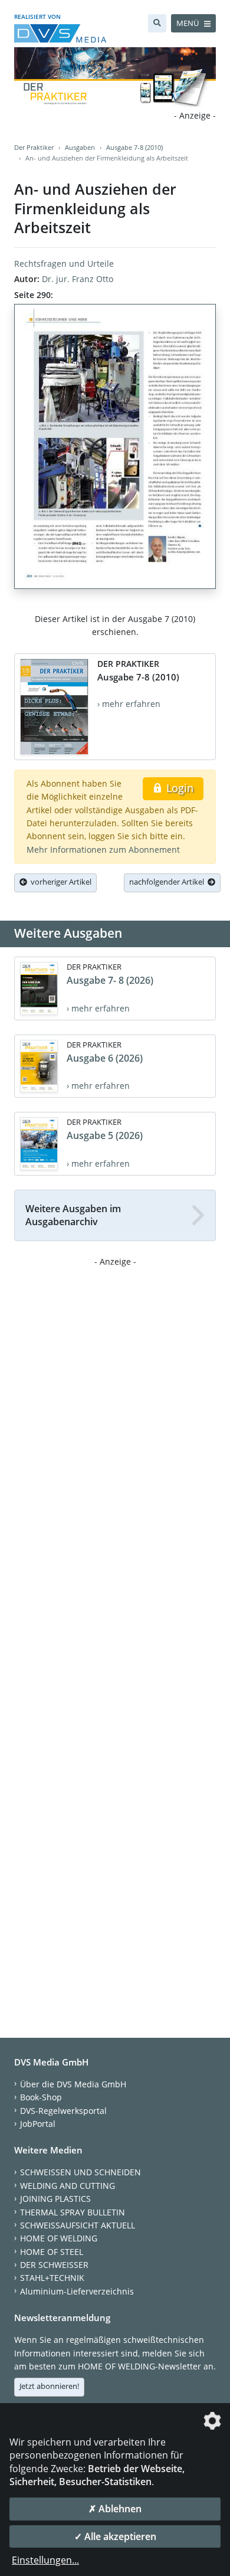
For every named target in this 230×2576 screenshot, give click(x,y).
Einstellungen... (45, 2560)
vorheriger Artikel (59, 882)
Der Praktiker (34, 147)
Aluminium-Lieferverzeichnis (77, 2291)
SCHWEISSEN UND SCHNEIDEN (80, 2172)
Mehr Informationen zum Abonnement (103, 850)
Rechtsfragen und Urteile (64, 264)
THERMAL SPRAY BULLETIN (73, 2212)
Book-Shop (41, 2097)
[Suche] (157, 23)
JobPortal (38, 2124)
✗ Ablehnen (115, 2509)
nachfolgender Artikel (168, 882)
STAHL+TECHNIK (52, 2278)
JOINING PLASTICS (55, 2199)
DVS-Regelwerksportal (63, 2111)
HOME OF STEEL (52, 2252)
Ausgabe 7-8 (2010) (134, 147)
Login (178, 788)
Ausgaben (80, 147)
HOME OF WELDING (59, 2238)
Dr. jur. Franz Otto (78, 279)
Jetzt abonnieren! (49, 2386)
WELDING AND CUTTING (68, 2186)
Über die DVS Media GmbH (73, 2084)
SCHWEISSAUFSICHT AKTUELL (78, 2225)
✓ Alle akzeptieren (115, 2536)
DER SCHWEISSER (54, 2265)
